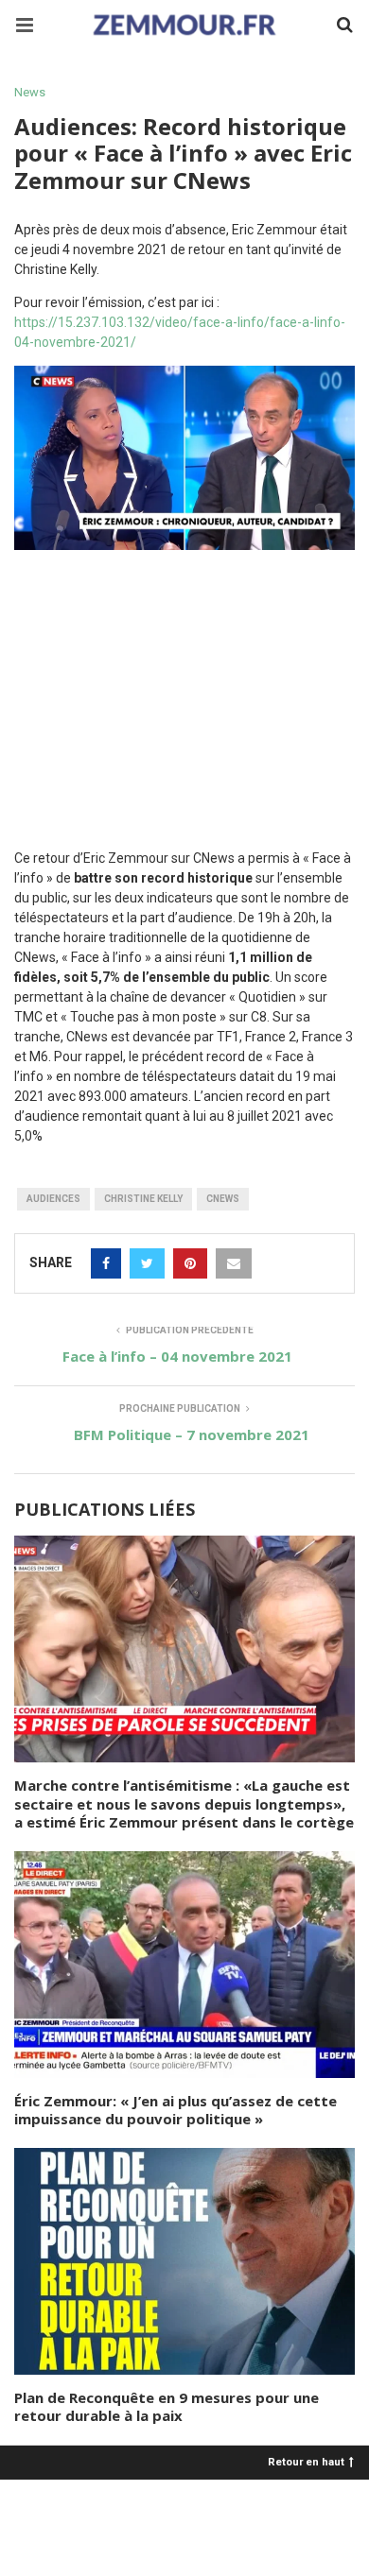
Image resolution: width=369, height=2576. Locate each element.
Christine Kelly (143, 1199)
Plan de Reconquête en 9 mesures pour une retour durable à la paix (167, 2407)
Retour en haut (306, 2461)
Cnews (223, 1199)
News (30, 92)
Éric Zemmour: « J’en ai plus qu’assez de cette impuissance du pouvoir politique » (176, 2110)
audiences (53, 1199)
